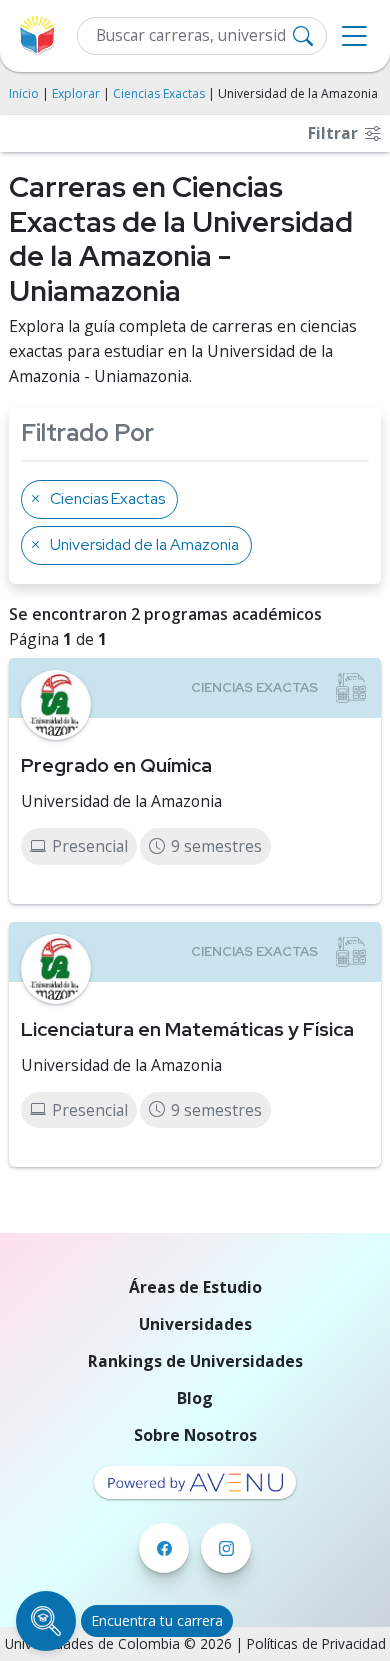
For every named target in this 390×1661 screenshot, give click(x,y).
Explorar (76, 93)
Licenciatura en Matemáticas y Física (187, 1029)
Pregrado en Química (116, 765)
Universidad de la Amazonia (121, 801)
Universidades (195, 1324)
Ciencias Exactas (159, 93)
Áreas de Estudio (195, 1287)
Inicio (24, 93)
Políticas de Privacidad (316, 1643)
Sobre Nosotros (195, 1435)
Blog (195, 1398)
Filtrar (335, 133)
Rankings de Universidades (195, 1361)
